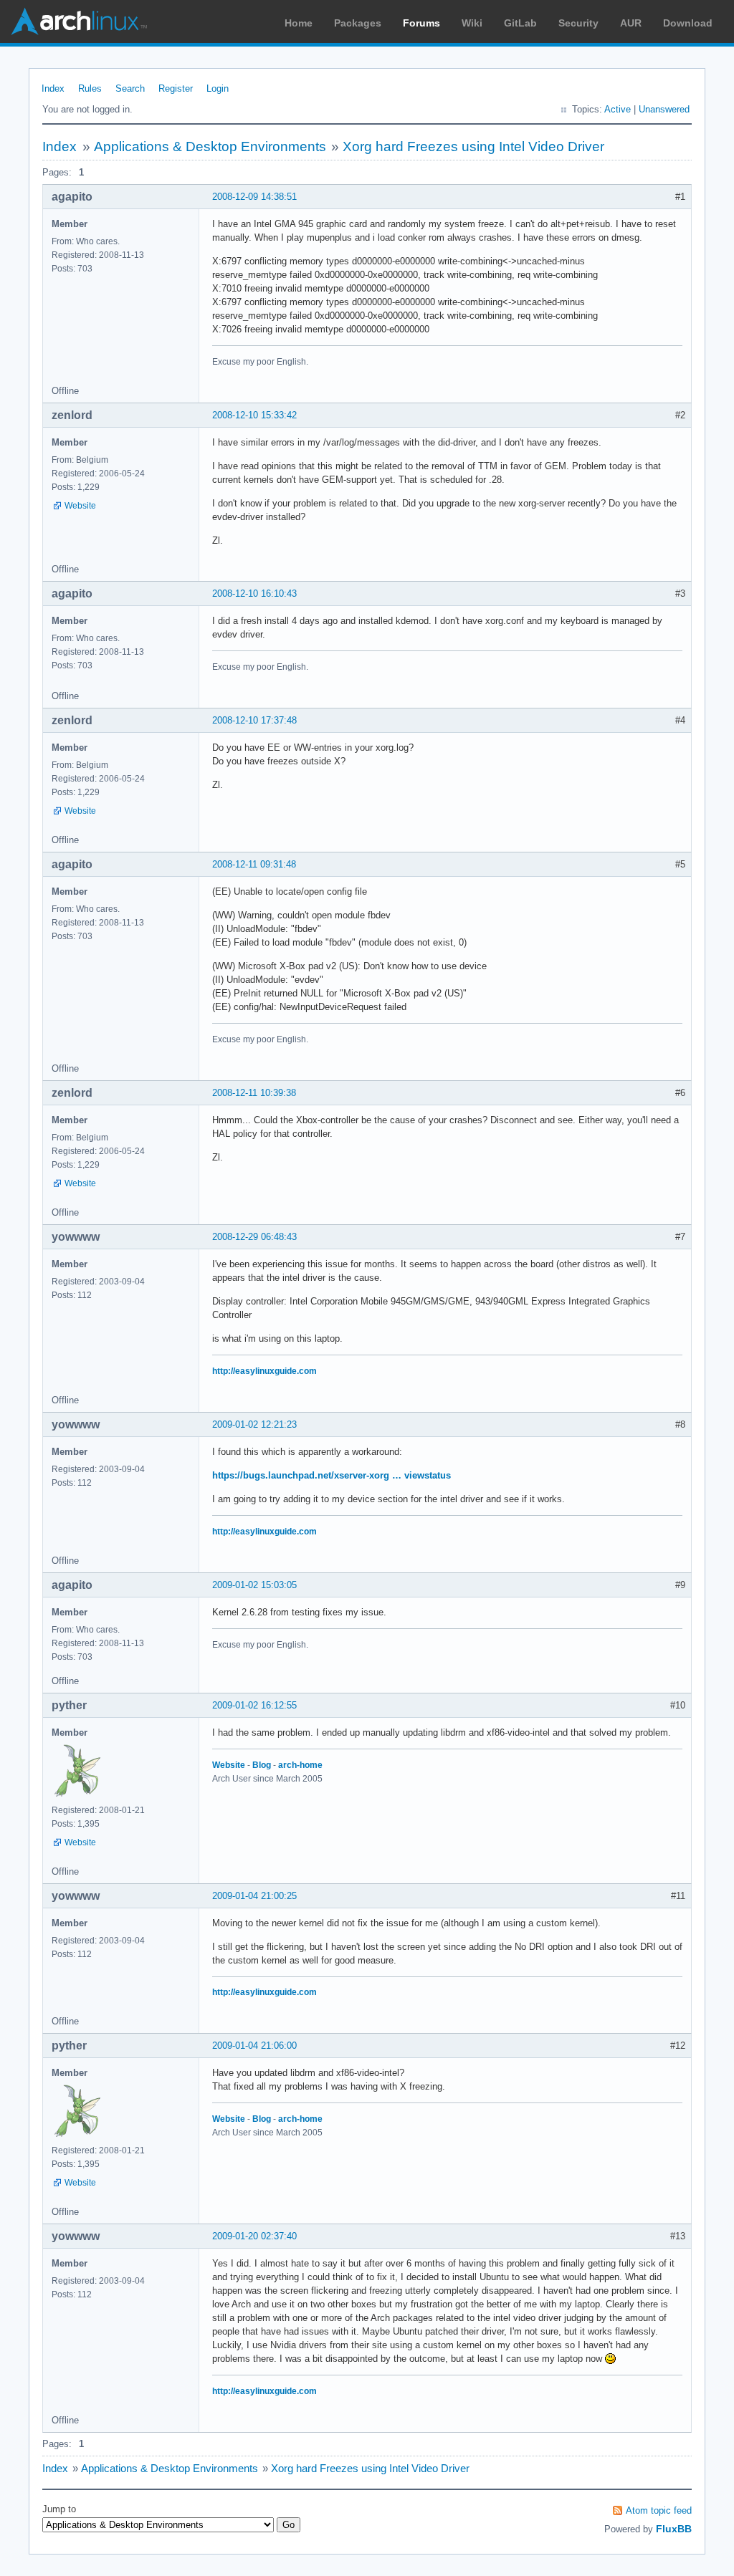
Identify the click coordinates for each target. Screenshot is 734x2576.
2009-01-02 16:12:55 (254, 1705)
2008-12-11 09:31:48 (254, 864)
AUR (631, 23)
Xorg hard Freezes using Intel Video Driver (473, 146)
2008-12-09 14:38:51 (254, 197)
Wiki (472, 23)
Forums (421, 23)
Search (130, 88)
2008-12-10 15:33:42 (254, 415)
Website (80, 506)
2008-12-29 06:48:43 (254, 1237)
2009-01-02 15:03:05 (254, 1585)
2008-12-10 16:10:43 (254, 593)
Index (53, 88)
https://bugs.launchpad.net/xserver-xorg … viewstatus (332, 1475)
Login (218, 88)
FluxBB (674, 2529)
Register (176, 88)
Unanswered (664, 109)
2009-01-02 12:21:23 (254, 1424)
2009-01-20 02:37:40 (254, 2236)
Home (299, 23)
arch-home (300, 1765)
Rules (90, 88)
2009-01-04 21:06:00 (254, 2046)
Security (578, 23)
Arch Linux (79, 21)
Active (618, 109)
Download (688, 23)
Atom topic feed (659, 2510)
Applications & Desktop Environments (210, 146)
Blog (262, 1765)
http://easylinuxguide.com (264, 1371)
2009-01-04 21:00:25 (254, 1896)
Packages (358, 23)
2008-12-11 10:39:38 (254, 1093)
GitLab (520, 23)
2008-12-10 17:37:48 (254, 720)
